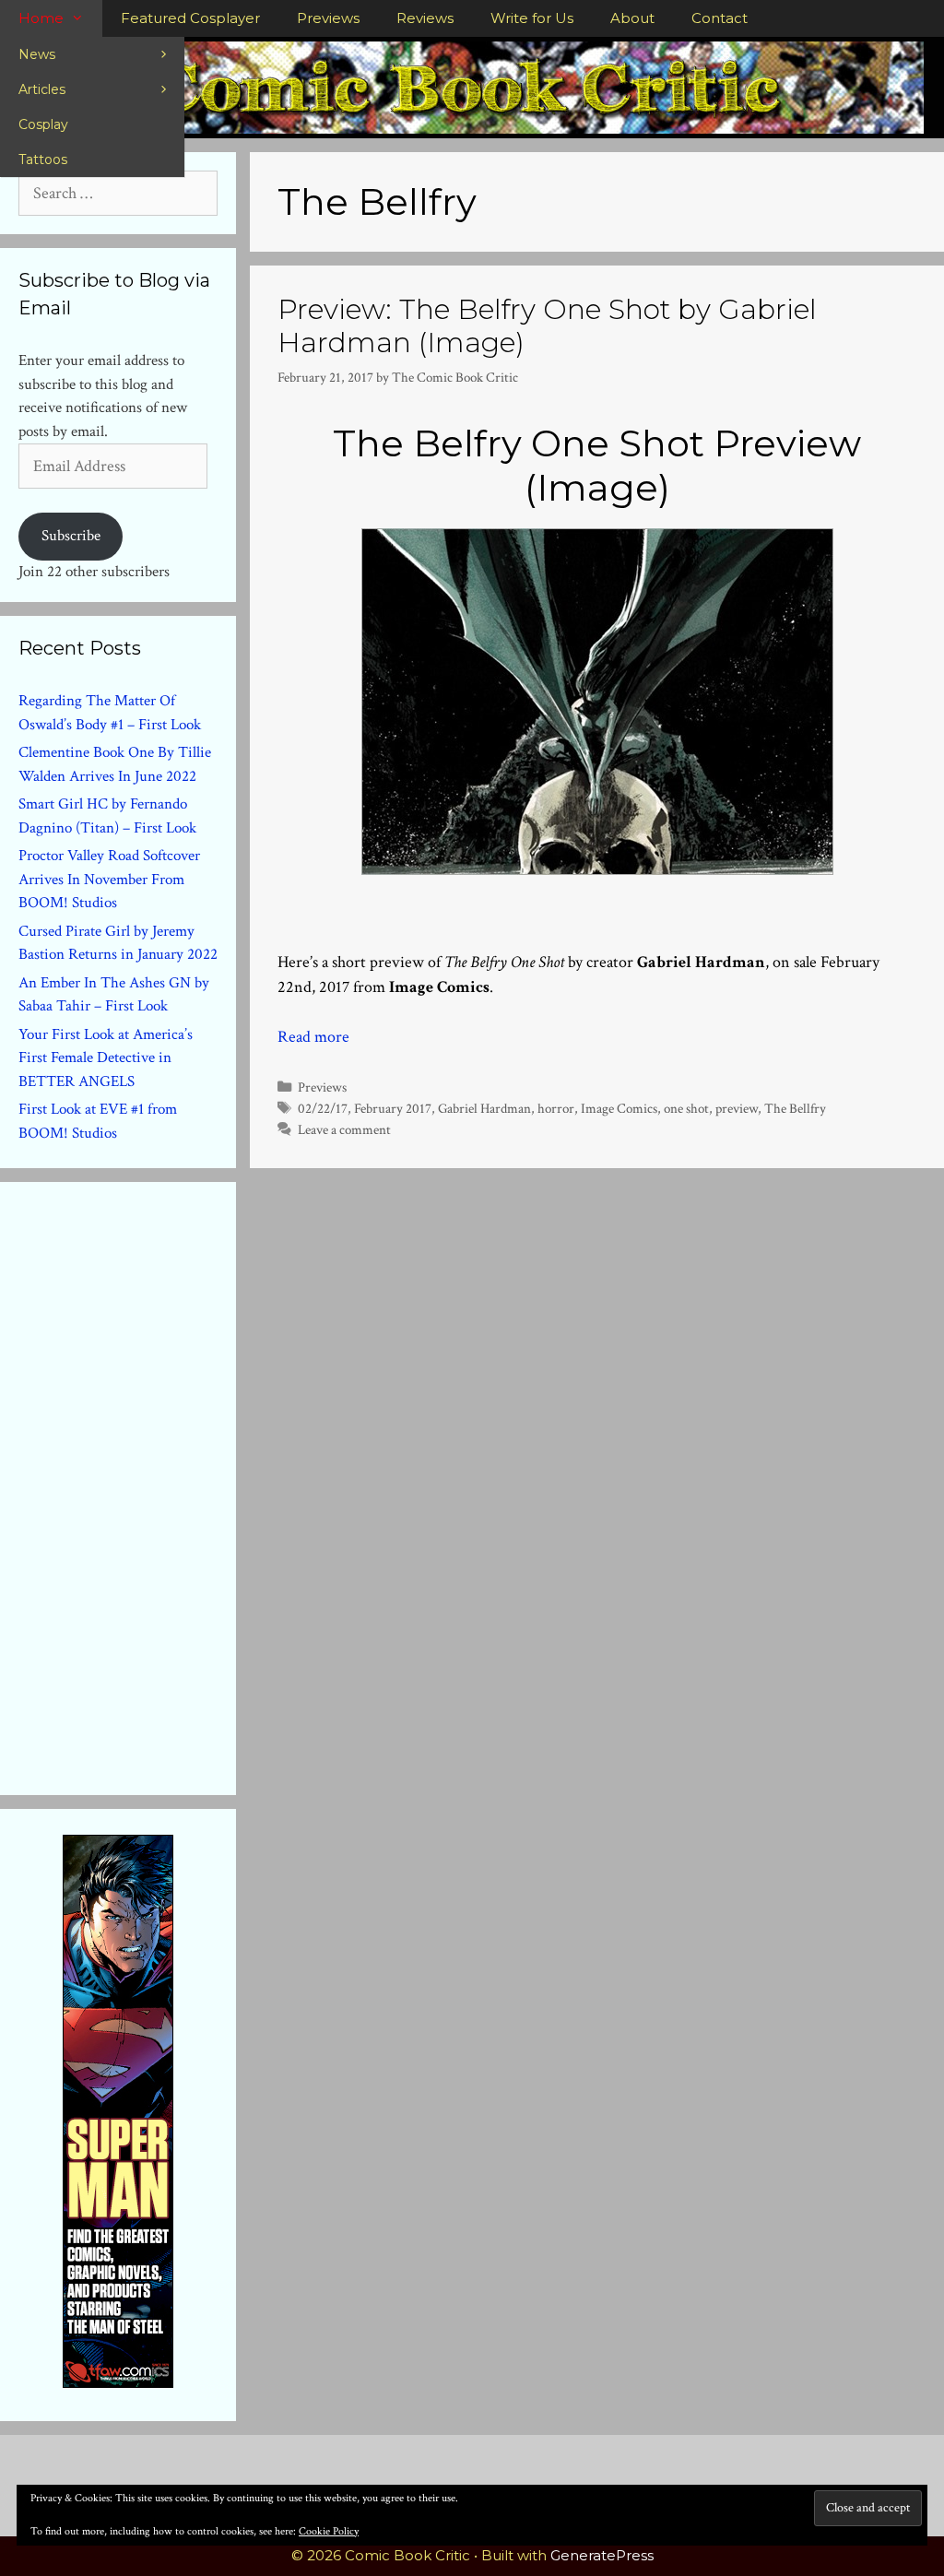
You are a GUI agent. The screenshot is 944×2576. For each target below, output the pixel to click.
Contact (720, 18)
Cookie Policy (329, 2531)
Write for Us (532, 18)
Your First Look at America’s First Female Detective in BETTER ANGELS (106, 1058)
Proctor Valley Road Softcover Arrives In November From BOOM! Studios (109, 879)
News (37, 54)
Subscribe (71, 536)
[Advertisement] (157, 1484)
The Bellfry (795, 1108)
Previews (328, 18)
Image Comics (619, 1108)
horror (556, 1108)
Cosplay (43, 124)
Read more (313, 1037)
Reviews (425, 18)
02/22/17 (323, 1108)
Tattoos (43, 160)
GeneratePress (602, 2555)
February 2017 (393, 1108)
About (632, 18)
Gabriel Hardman (484, 1108)
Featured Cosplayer (190, 18)
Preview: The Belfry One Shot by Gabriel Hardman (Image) (547, 326)
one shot (686, 1108)
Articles (42, 89)
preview (737, 1108)
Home (41, 18)
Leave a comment (344, 1129)
